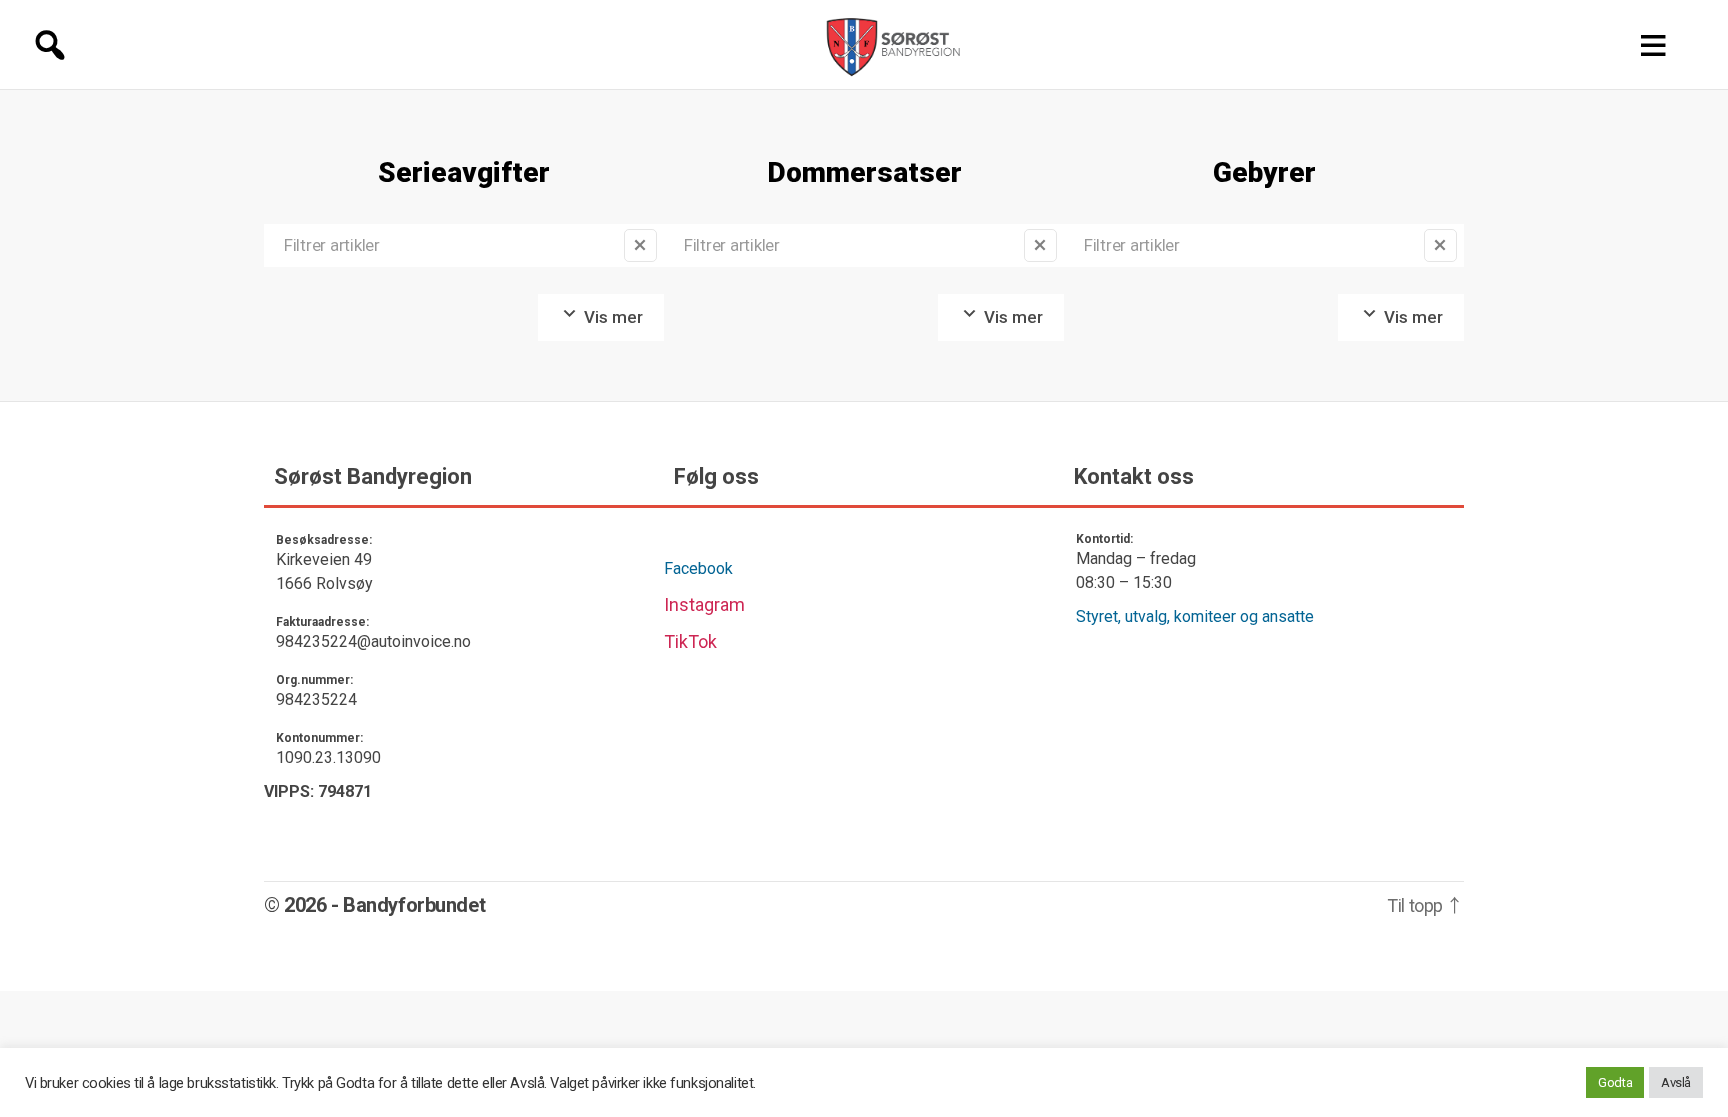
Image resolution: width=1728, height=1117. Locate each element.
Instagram (704, 604)
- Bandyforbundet (408, 905)
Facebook (698, 568)
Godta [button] (1615, 1082)
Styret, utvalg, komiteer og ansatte (1195, 616)
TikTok (690, 641)
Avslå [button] (1676, 1082)
